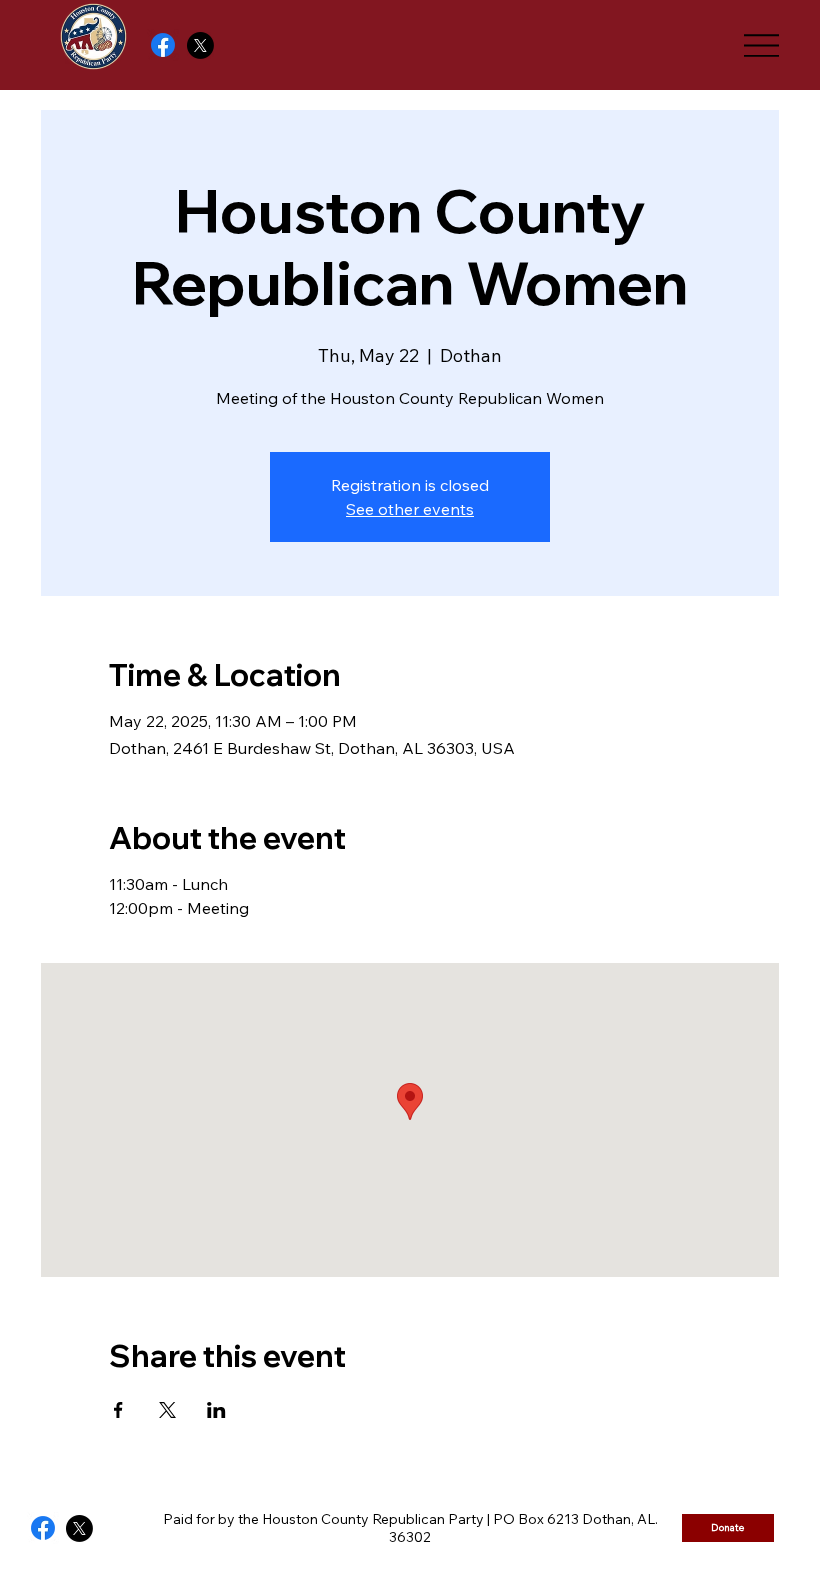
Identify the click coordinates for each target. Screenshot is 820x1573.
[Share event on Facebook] (118, 1410)
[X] (200, 45)
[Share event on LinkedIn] (216, 1410)
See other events (410, 509)
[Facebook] (163, 45)
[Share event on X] (167, 1410)
